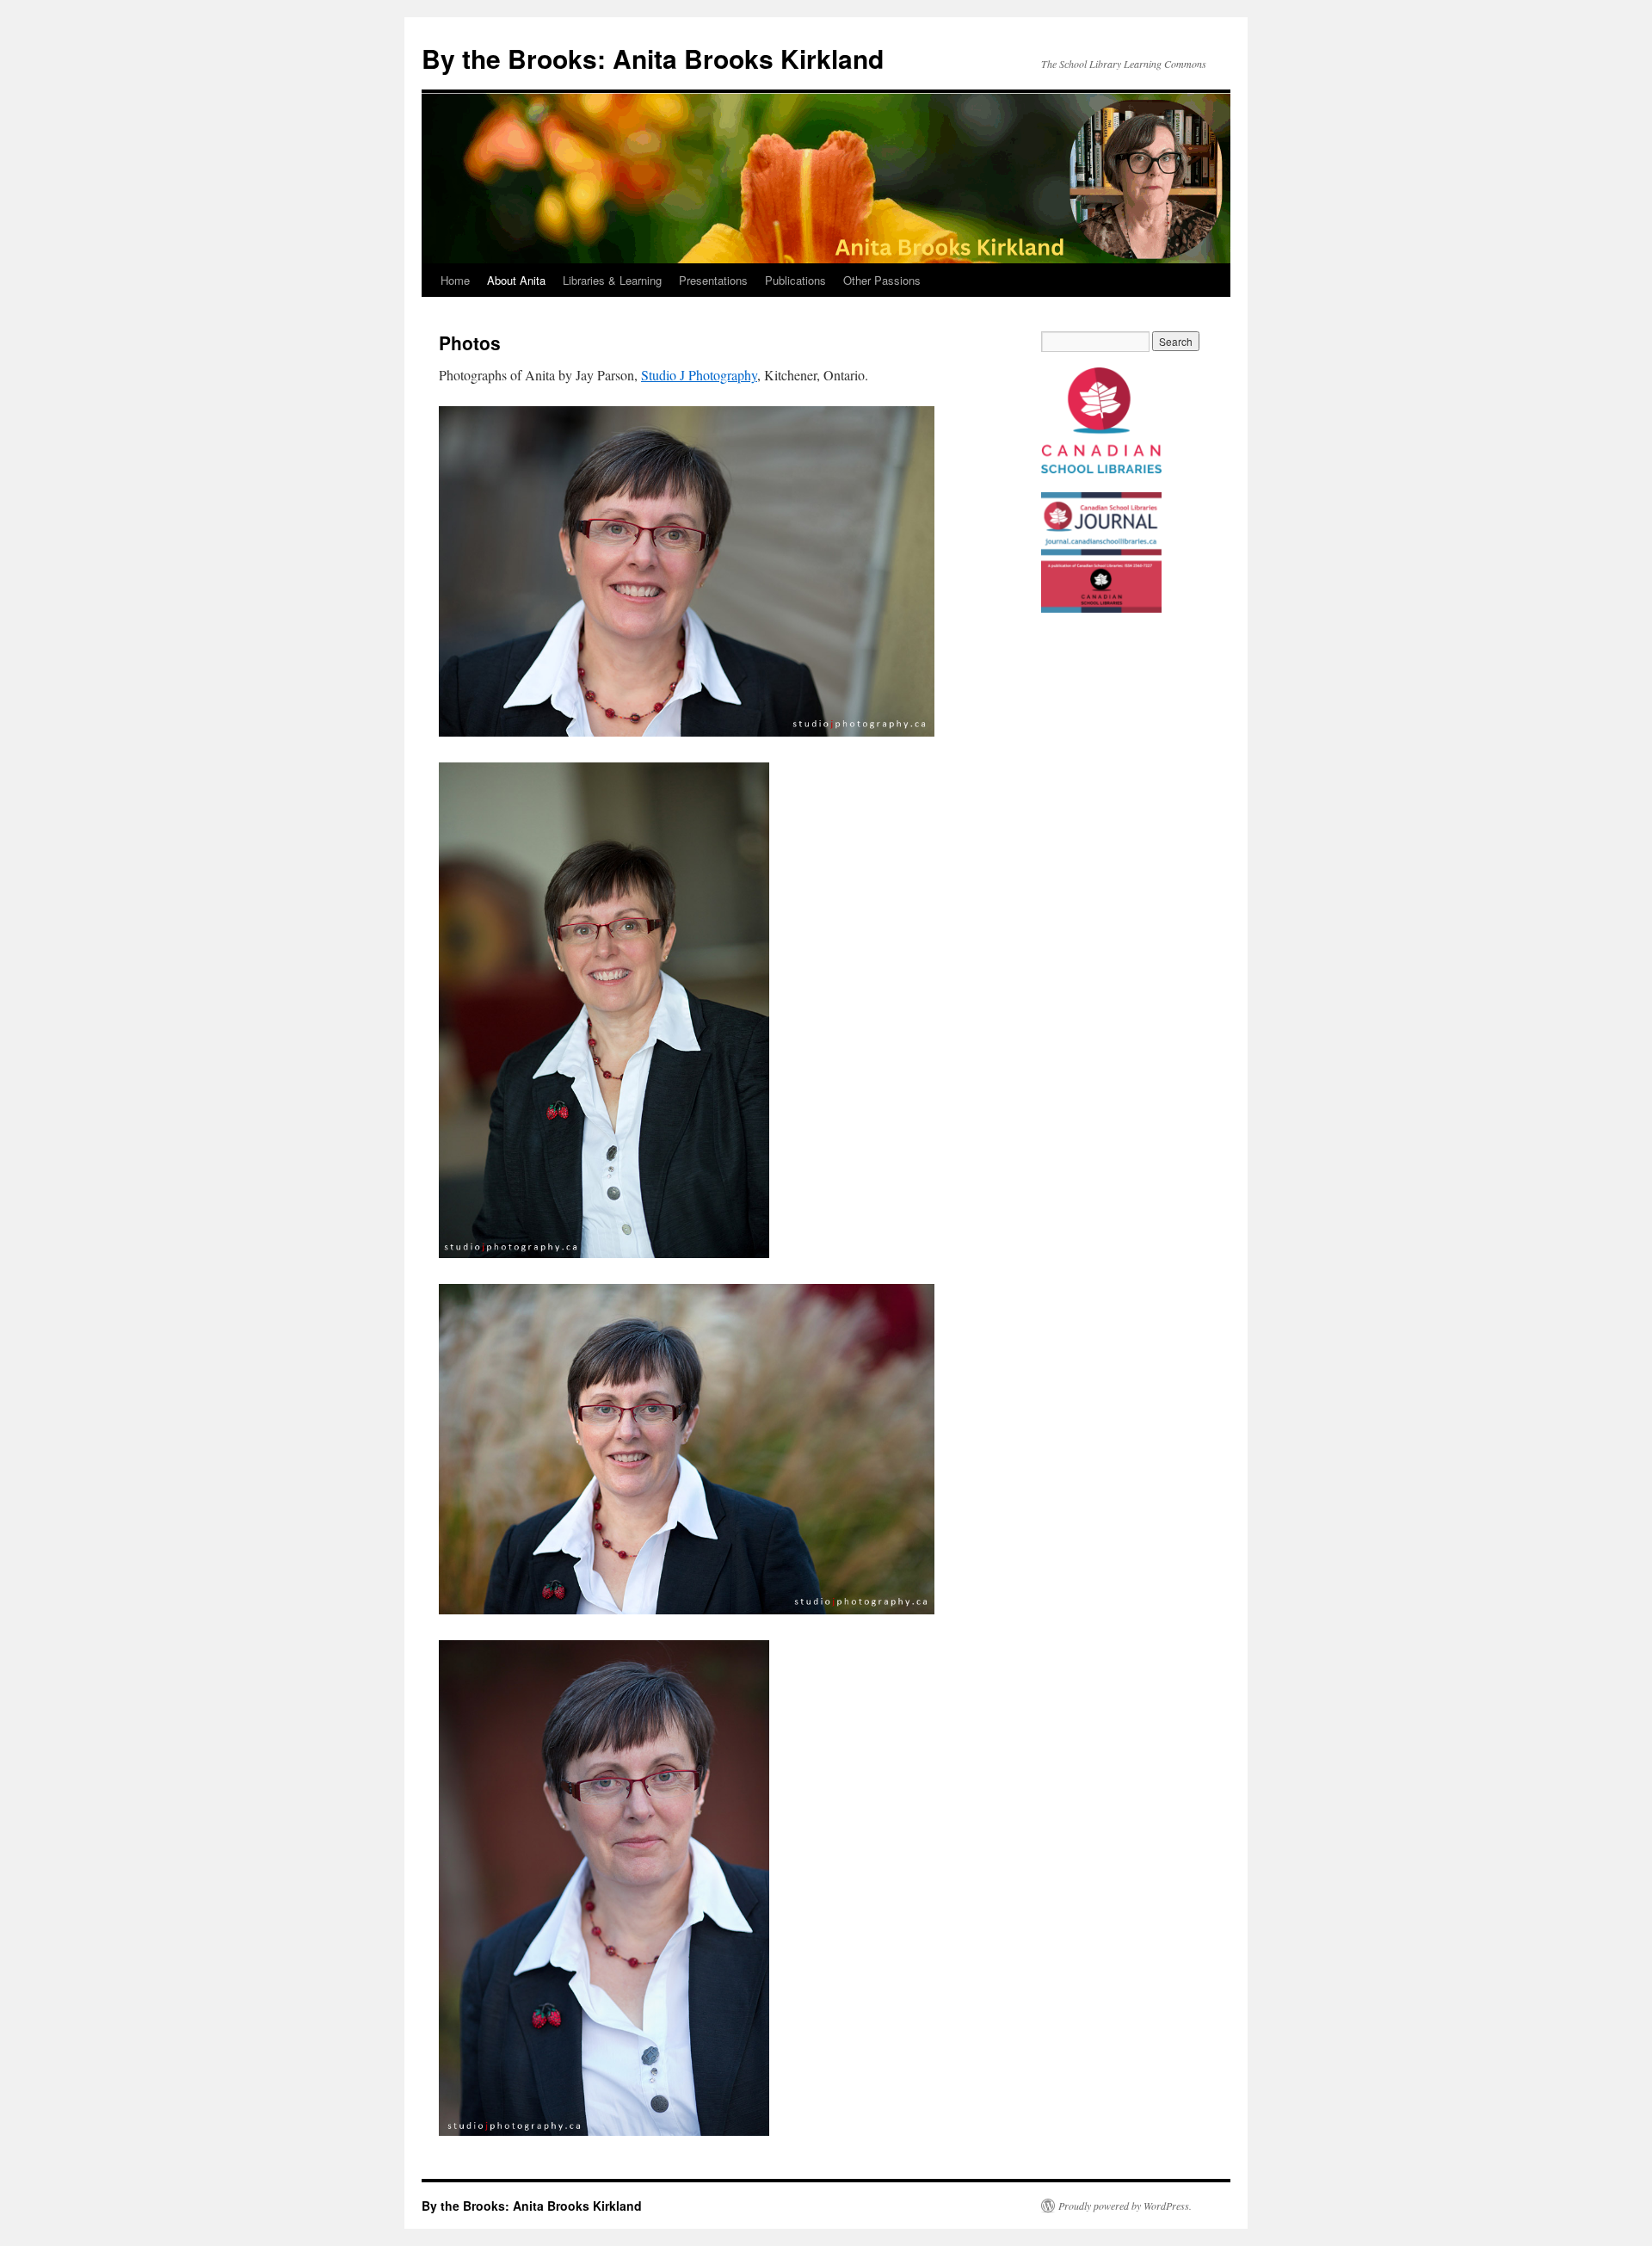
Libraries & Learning (612, 280)
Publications (795, 280)
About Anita (516, 280)
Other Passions (882, 280)
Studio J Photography (699, 375)
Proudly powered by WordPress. (1125, 2206)
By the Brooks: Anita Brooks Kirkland (653, 58)
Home (455, 280)
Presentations (713, 280)
